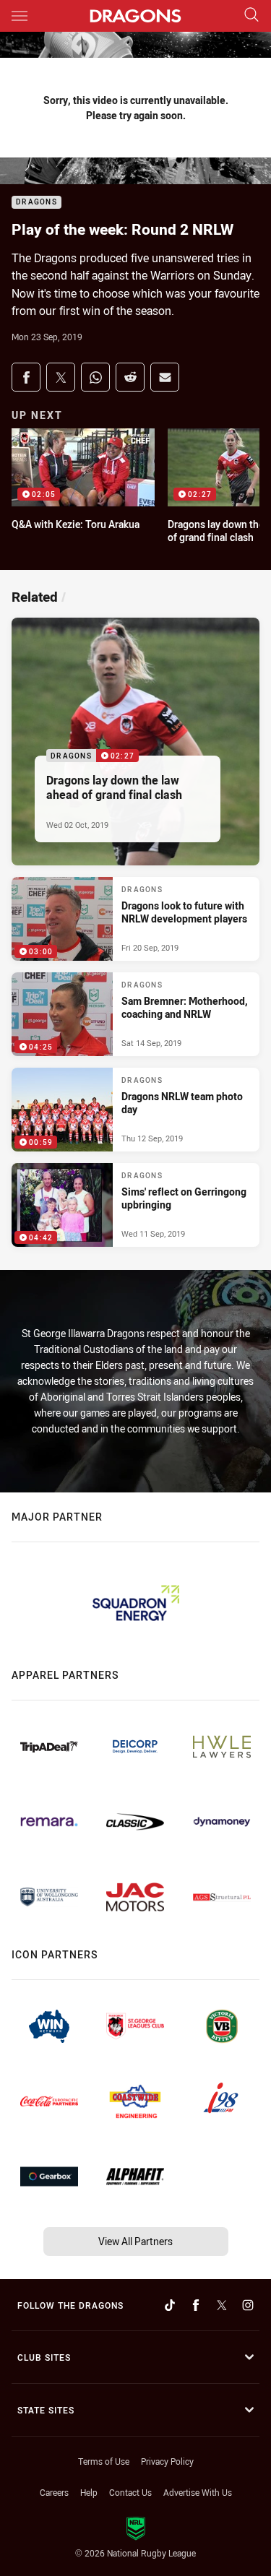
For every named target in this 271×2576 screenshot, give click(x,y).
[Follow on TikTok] (170, 2305)
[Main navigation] (20, 16)
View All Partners (135, 2241)
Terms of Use (104, 2461)
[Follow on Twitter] (222, 2305)
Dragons (36, 203)
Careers (54, 2492)
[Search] (251, 16)
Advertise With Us (198, 2492)
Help (89, 2492)
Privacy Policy (167, 2461)
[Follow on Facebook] (196, 2305)
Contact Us (130, 2492)
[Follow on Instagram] (248, 2305)
